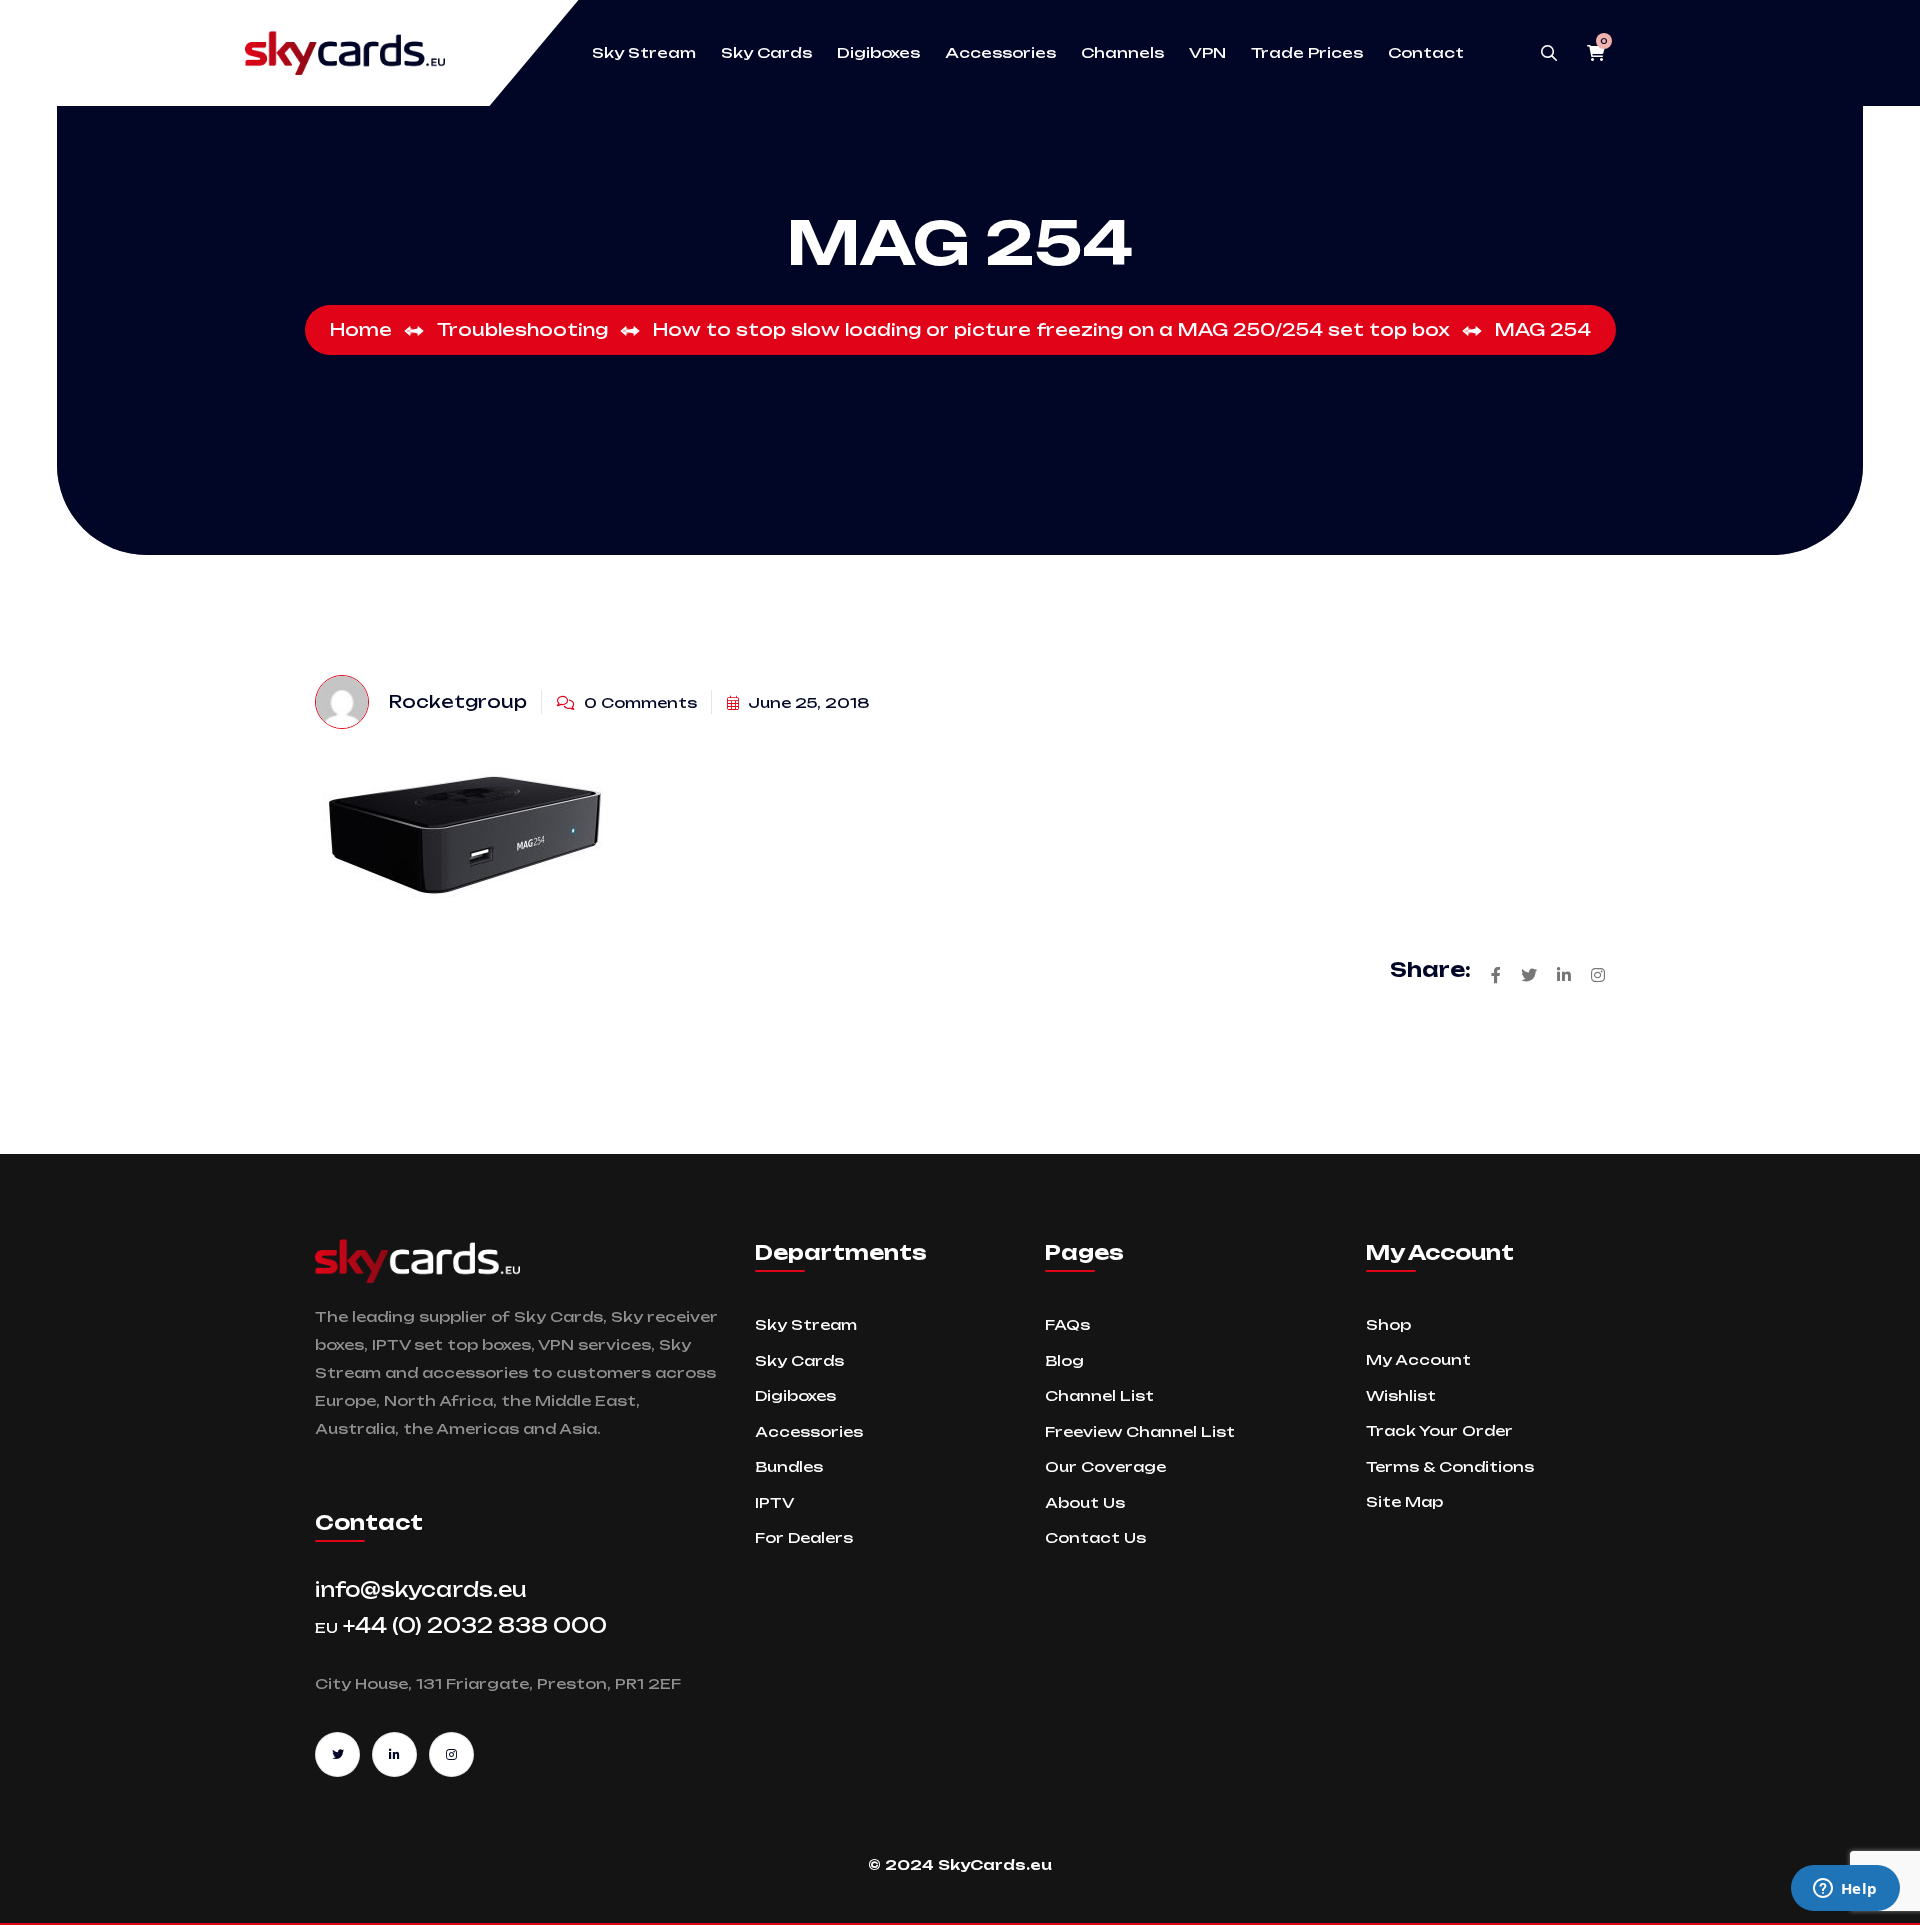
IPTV (774, 1502)
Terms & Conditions (1450, 1466)
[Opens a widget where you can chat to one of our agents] (1845, 1890)
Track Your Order (1439, 1430)
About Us (1085, 1502)
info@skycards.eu (421, 1589)
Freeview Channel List (1140, 1431)
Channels (1122, 53)
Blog (1064, 1360)
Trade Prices (1307, 53)
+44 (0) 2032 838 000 (461, 1625)
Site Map (1404, 1501)
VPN (1207, 53)
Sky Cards (766, 53)
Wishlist (1401, 1395)
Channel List (1099, 1395)
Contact (1426, 53)
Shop (1388, 1324)
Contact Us (1095, 1537)
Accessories (1000, 53)
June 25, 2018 (807, 702)
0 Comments (638, 702)
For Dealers (804, 1537)
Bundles (789, 1466)
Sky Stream (644, 53)
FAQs (1067, 1324)
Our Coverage (1105, 1466)
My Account (1418, 1359)
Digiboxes (878, 53)
